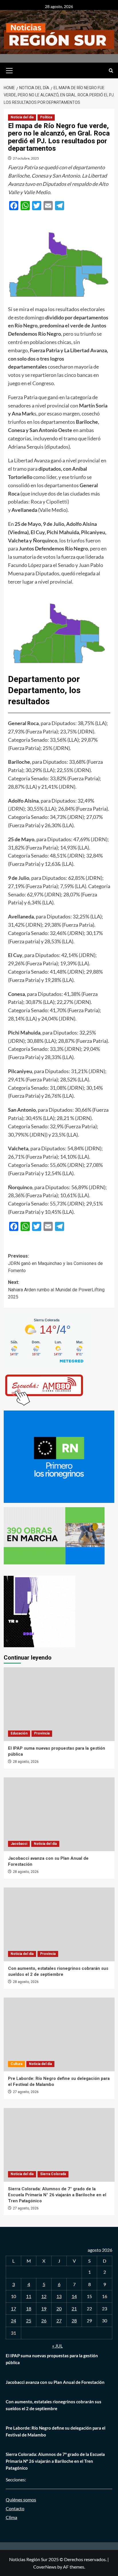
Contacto (15, 2508)
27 (59, 2321)
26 (44, 2321)
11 (29, 2296)
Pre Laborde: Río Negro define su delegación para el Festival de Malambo (56, 2431)
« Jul (57, 2346)
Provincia (42, 1733)
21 (74, 2309)
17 (13, 2309)
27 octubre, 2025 (26, 158)
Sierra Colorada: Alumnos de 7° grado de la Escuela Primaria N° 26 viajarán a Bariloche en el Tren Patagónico (57, 2195)
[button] (9, 70)
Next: (56, 1290)
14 (74, 2296)
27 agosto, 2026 (26, 2092)
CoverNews (45, 2567)
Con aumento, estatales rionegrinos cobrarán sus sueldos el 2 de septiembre (54, 2405)
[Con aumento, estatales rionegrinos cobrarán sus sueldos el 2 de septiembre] (59, 1924)
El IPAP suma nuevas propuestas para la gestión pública (52, 2359)
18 (29, 2309)
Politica (46, 117)
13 (59, 2296)
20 (59, 2309)
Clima (11, 2517)
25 (29, 2321)
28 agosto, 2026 (26, 1762)
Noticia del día (22, 117)
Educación (19, 1733)
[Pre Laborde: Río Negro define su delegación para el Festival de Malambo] (59, 2034)
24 (13, 2321)
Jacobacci (19, 1844)
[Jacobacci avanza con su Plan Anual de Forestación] (59, 1814)
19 (44, 2309)
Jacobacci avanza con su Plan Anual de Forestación (55, 2382)
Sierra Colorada (53, 2174)
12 (44, 2296)
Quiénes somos (21, 2500)
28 (74, 2321)
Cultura (16, 2064)
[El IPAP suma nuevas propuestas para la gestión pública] (59, 1704)
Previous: (55, 1263)
